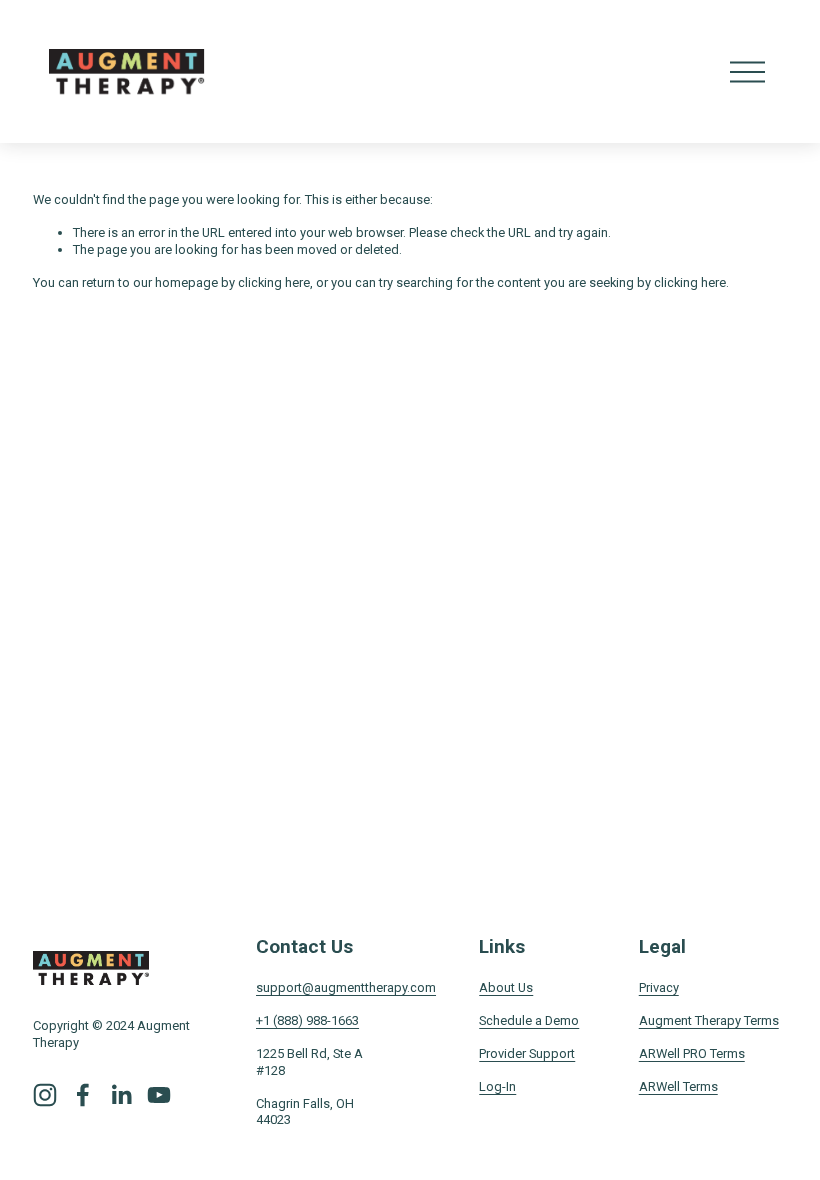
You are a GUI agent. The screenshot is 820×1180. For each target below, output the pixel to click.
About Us (506, 987)
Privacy (659, 987)
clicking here (274, 282)
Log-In (497, 1086)
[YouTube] (159, 1095)
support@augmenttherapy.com (346, 987)
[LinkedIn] (121, 1095)
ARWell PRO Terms (692, 1053)
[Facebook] (83, 1095)
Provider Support (527, 1053)
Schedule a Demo (529, 1020)
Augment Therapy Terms (709, 1020)
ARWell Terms (678, 1086)
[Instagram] (45, 1095)
